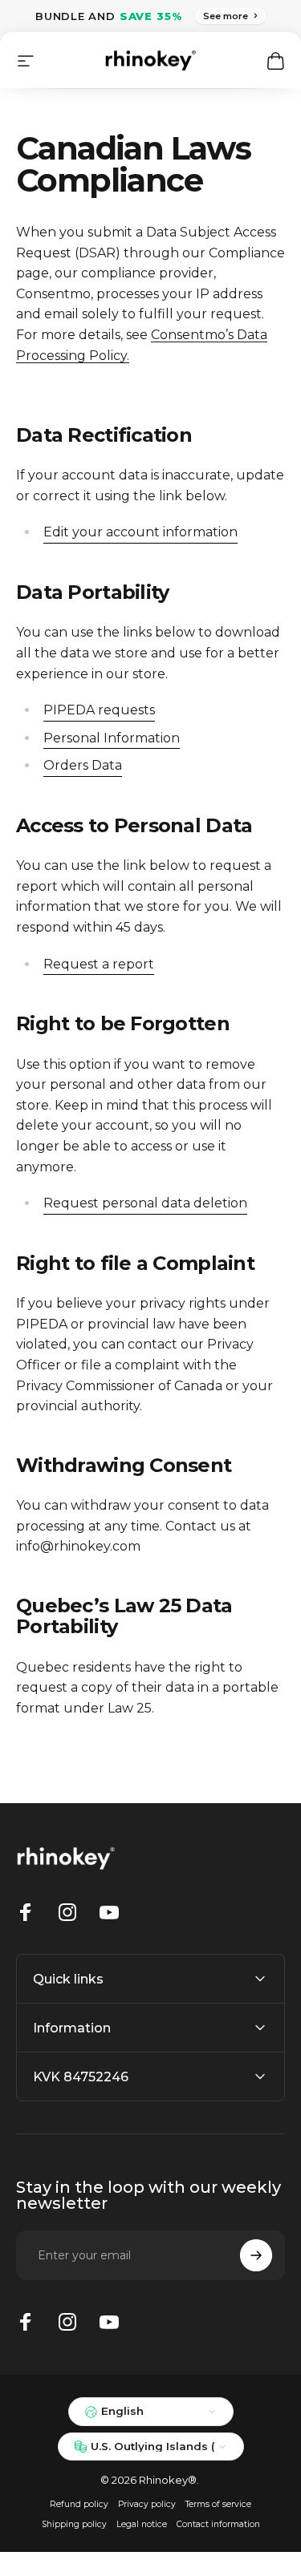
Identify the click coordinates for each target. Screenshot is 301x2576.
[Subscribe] (256, 2255)
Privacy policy (147, 2504)
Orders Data (83, 765)
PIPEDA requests (99, 710)
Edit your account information (140, 532)
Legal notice (142, 2524)
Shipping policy (74, 2524)
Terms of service (218, 2504)
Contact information (218, 2524)
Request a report (99, 964)
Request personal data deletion (145, 1203)
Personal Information (112, 738)
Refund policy (79, 2504)
